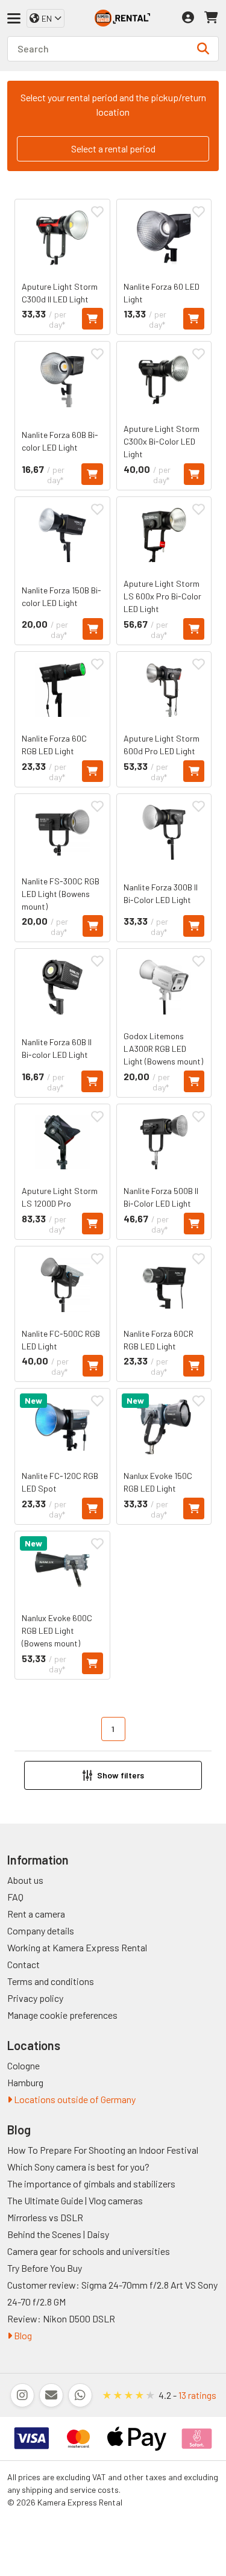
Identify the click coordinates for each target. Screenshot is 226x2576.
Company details (41, 1930)
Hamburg (25, 2082)
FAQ (15, 1897)
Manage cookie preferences (62, 2015)
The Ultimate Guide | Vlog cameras (75, 2200)
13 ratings (197, 2395)
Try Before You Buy (45, 2268)
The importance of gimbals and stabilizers (91, 2184)
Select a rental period (113, 148)
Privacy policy (35, 1998)
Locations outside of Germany (74, 2099)
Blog (22, 2335)
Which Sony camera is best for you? (78, 2167)
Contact (24, 1964)
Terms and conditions (51, 1981)
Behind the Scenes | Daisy (58, 2234)
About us (25, 1880)
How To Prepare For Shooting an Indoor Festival (103, 2150)
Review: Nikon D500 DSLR (61, 2318)
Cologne (24, 2065)
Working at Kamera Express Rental (77, 1947)
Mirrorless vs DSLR (45, 2217)
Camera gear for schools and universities (89, 2251)
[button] (113, 1775)
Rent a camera (36, 1914)
